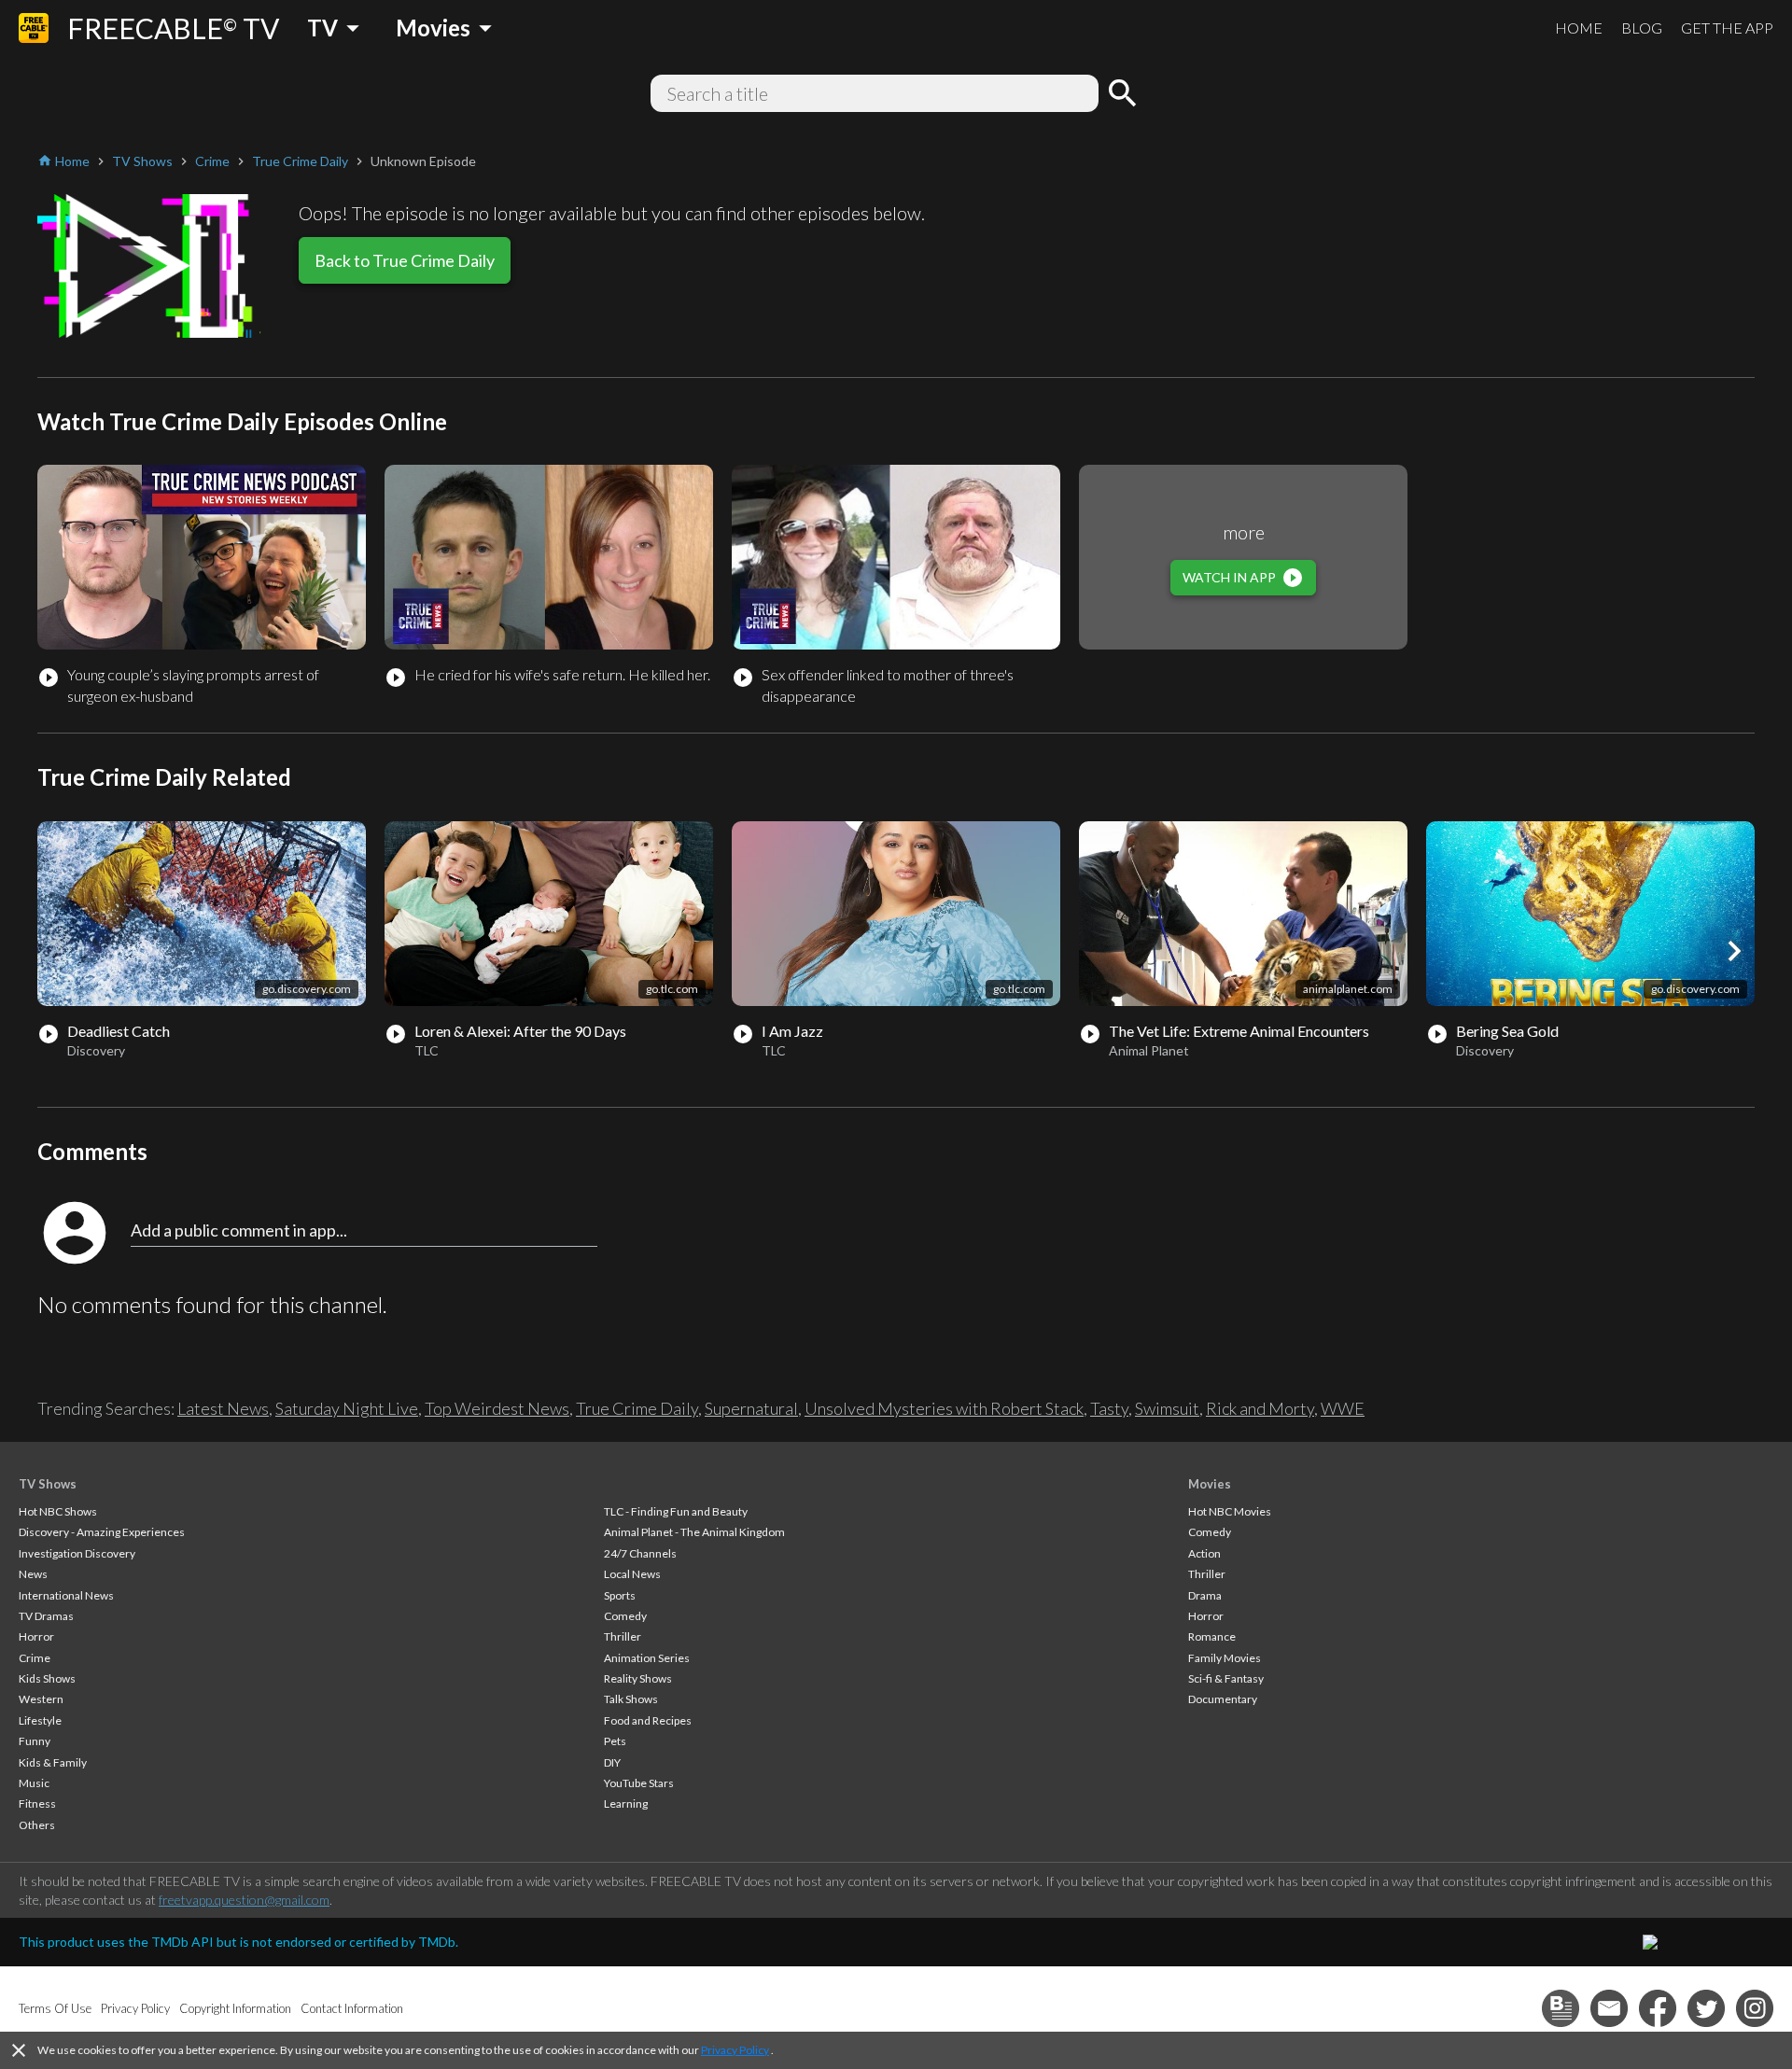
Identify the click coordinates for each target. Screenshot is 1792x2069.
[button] (1734, 951)
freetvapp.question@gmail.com (244, 1900)
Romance (1212, 1636)
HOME (1579, 28)
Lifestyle (40, 1720)
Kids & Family (53, 1762)
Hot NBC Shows (58, 1511)
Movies (1210, 1484)
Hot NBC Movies (1230, 1511)
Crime (35, 1658)
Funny (35, 1741)
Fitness (37, 1803)
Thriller (623, 1636)
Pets (615, 1741)
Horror (36, 1636)
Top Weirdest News (497, 1408)
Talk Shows (631, 1699)
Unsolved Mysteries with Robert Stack (944, 1408)
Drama (1205, 1595)
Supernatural (751, 1408)
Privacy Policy (735, 2050)
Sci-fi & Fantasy (1226, 1678)
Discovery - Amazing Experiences (102, 1532)
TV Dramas (46, 1616)
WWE (1343, 1408)
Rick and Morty (1260, 1408)
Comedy (625, 1616)
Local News (632, 1574)
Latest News (223, 1408)
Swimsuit (1167, 1408)
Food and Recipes (648, 1720)
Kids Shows (47, 1678)
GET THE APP (1727, 28)
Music (34, 1783)
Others (37, 1825)
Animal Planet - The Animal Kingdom (694, 1532)
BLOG (1642, 28)
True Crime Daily (637, 1408)
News (33, 1574)
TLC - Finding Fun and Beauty (676, 1511)
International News (66, 1595)
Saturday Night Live (347, 1408)
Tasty (1109, 1408)
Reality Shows (638, 1678)
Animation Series (647, 1658)
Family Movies (1225, 1658)
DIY (612, 1762)
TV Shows (48, 1484)
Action (1204, 1553)
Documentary (1223, 1699)
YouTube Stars (639, 1783)
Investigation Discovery (77, 1553)
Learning (626, 1803)
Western (41, 1699)
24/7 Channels (640, 1553)
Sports (620, 1595)
